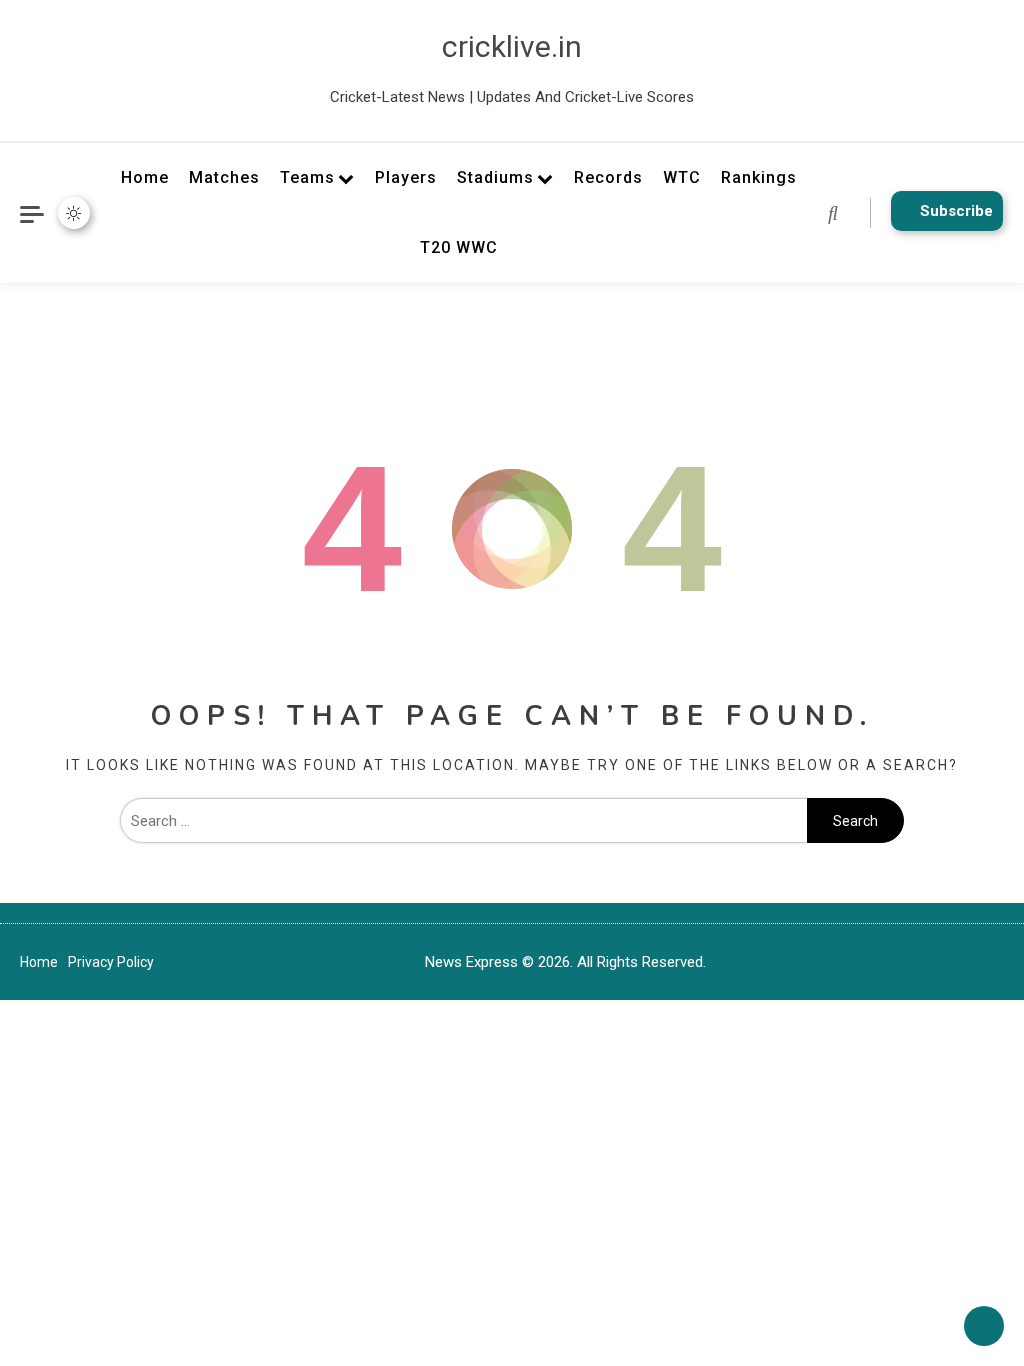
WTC (682, 177)
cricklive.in (512, 46)
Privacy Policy (111, 962)
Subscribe (956, 211)
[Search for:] (464, 821)
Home (145, 177)
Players (406, 177)
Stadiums (495, 177)
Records (608, 177)
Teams (307, 177)
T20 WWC (459, 247)
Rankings (759, 177)
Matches (224, 177)
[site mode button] (74, 213)
